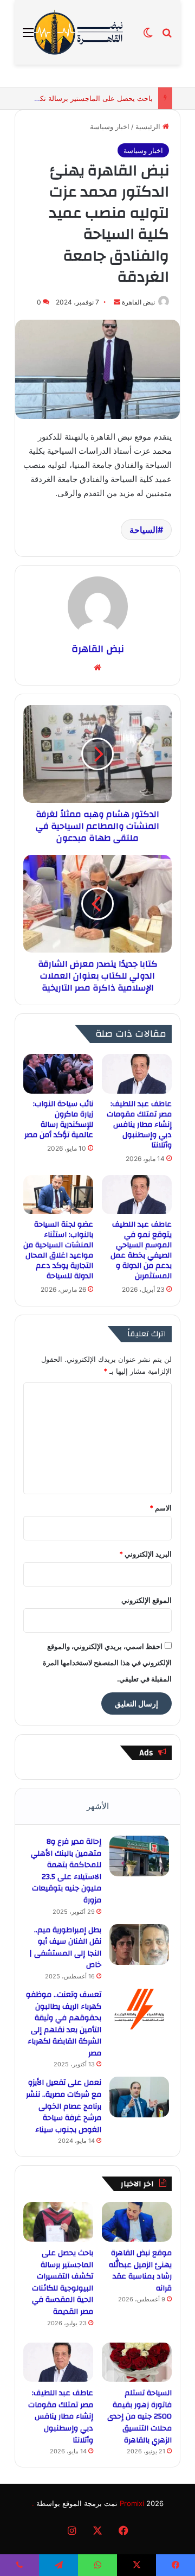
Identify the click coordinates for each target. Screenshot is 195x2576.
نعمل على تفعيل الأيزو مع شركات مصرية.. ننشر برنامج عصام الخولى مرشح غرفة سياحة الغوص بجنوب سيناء (64, 2106)
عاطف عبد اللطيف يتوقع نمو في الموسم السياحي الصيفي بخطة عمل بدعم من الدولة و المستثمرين (141, 1250)
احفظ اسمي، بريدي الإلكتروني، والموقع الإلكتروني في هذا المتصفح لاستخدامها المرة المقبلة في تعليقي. (107, 1663)
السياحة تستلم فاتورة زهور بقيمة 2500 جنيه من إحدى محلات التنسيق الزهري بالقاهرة (139, 2416)
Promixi (132, 2503)
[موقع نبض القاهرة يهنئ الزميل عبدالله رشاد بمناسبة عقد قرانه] (137, 2222)
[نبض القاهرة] (88, 32)
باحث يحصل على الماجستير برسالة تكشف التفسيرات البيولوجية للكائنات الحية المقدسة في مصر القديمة (63, 2282)
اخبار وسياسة (110, 126)
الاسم (161, 1508)
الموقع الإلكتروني (147, 1600)
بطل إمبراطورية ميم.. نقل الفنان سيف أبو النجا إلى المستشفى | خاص (65, 1948)
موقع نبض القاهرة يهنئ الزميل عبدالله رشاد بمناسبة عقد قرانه (140, 2271)
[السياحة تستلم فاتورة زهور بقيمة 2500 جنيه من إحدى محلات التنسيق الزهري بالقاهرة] (137, 2362)
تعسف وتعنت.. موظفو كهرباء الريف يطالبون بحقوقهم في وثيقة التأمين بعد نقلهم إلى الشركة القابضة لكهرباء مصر (64, 2024)
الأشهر (98, 1806)
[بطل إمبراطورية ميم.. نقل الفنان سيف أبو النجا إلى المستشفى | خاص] (139, 1944)
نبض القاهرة (138, 302)
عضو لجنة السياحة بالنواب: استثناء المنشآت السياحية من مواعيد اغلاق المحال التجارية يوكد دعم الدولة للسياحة (58, 1250)
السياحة (144, 530)
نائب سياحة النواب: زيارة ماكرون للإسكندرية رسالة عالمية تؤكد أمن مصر (59, 1119)
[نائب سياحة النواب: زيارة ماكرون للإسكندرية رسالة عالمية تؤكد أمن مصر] (58, 1074)
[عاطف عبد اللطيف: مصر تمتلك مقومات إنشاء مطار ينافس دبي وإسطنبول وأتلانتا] (137, 1074)
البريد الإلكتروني (145, 1554)
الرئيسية (149, 126)
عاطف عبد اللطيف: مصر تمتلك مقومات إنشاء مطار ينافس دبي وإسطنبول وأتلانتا (139, 1125)
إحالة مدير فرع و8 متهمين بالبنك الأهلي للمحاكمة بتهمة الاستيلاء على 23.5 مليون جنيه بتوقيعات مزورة (66, 1871)
